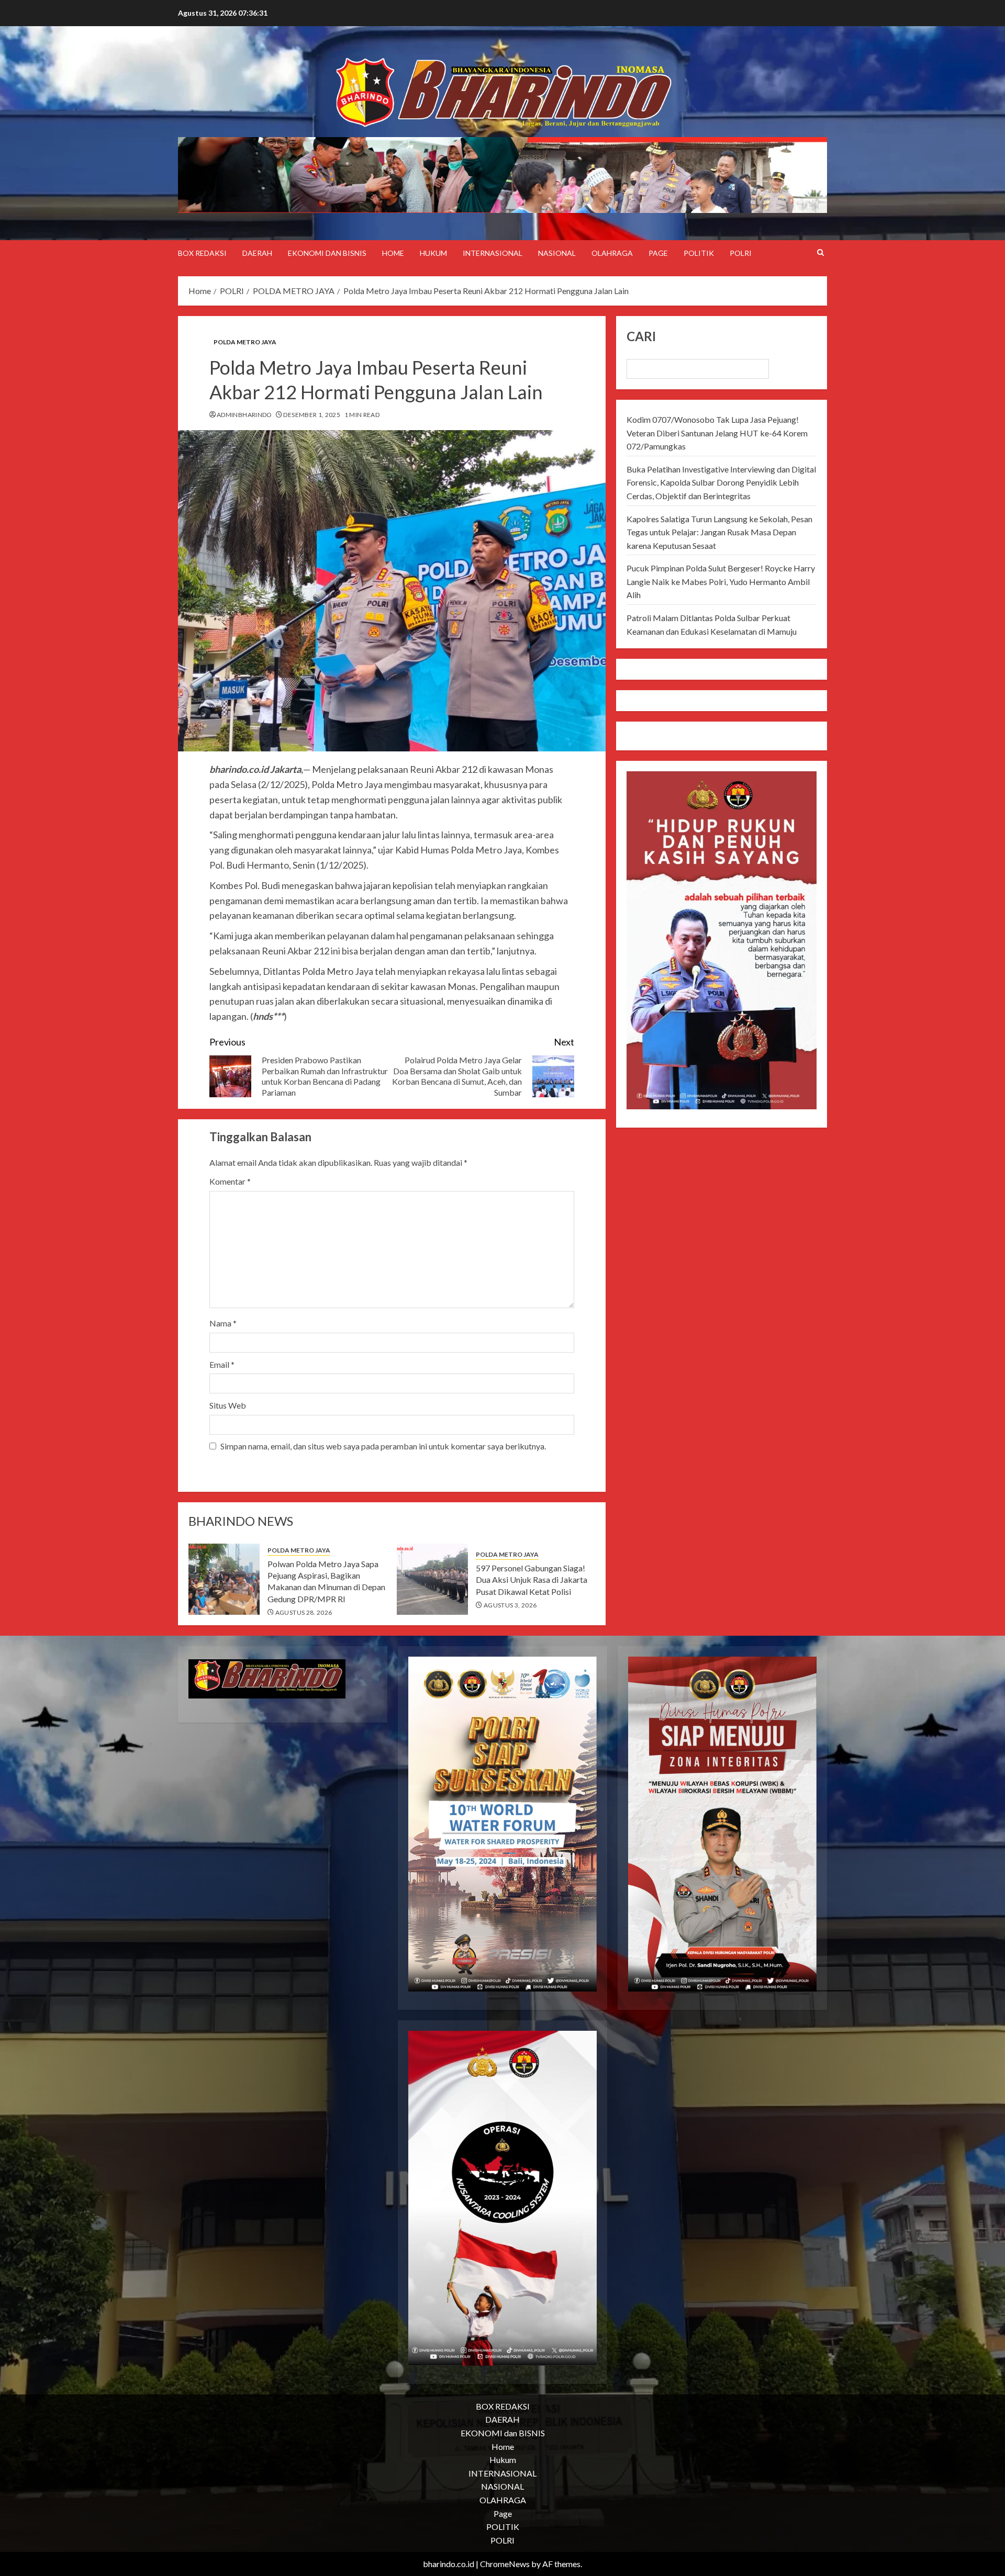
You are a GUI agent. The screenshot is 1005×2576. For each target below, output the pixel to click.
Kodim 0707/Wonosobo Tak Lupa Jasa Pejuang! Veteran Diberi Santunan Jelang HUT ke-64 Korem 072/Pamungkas (717, 433)
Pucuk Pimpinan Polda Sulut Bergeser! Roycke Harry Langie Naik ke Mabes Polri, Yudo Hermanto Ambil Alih (721, 581)
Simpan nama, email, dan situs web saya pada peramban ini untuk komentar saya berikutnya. (383, 1446)
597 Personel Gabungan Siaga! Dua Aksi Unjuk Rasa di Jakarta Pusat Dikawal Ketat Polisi (532, 1580)
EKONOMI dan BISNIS (327, 253)
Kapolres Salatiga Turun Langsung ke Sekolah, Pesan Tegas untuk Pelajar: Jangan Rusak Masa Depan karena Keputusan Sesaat (719, 532)
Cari (641, 336)
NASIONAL (557, 253)
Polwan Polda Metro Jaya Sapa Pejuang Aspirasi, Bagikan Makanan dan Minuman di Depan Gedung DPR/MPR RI (326, 1581)
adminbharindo (244, 415)
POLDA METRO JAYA (245, 342)
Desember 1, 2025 (312, 415)
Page (658, 253)
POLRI (741, 253)
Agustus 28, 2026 (304, 1612)
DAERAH (257, 253)
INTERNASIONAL (493, 253)
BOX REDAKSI (202, 253)
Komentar (230, 1181)
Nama (223, 1323)
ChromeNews (505, 2564)
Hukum (433, 253)
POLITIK (699, 253)
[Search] (820, 253)
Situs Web (228, 1405)
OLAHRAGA (612, 253)
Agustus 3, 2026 (510, 1605)
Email (222, 1364)
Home (393, 253)
